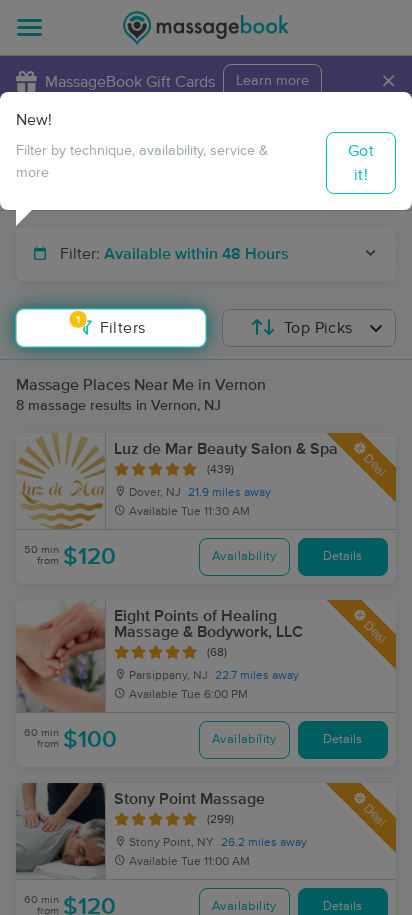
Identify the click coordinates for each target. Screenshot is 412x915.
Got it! (361, 163)
